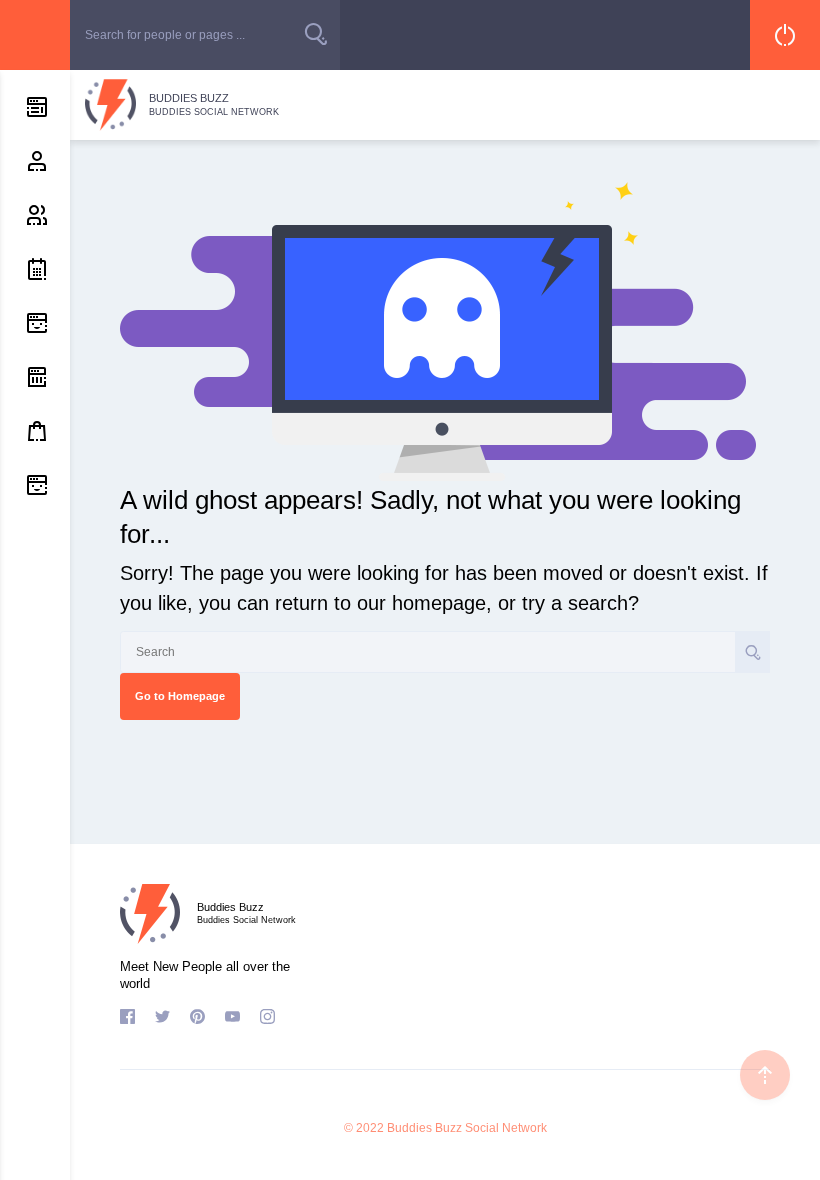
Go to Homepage (180, 696)
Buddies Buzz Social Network (467, 1128)
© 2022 (364, 1128)
